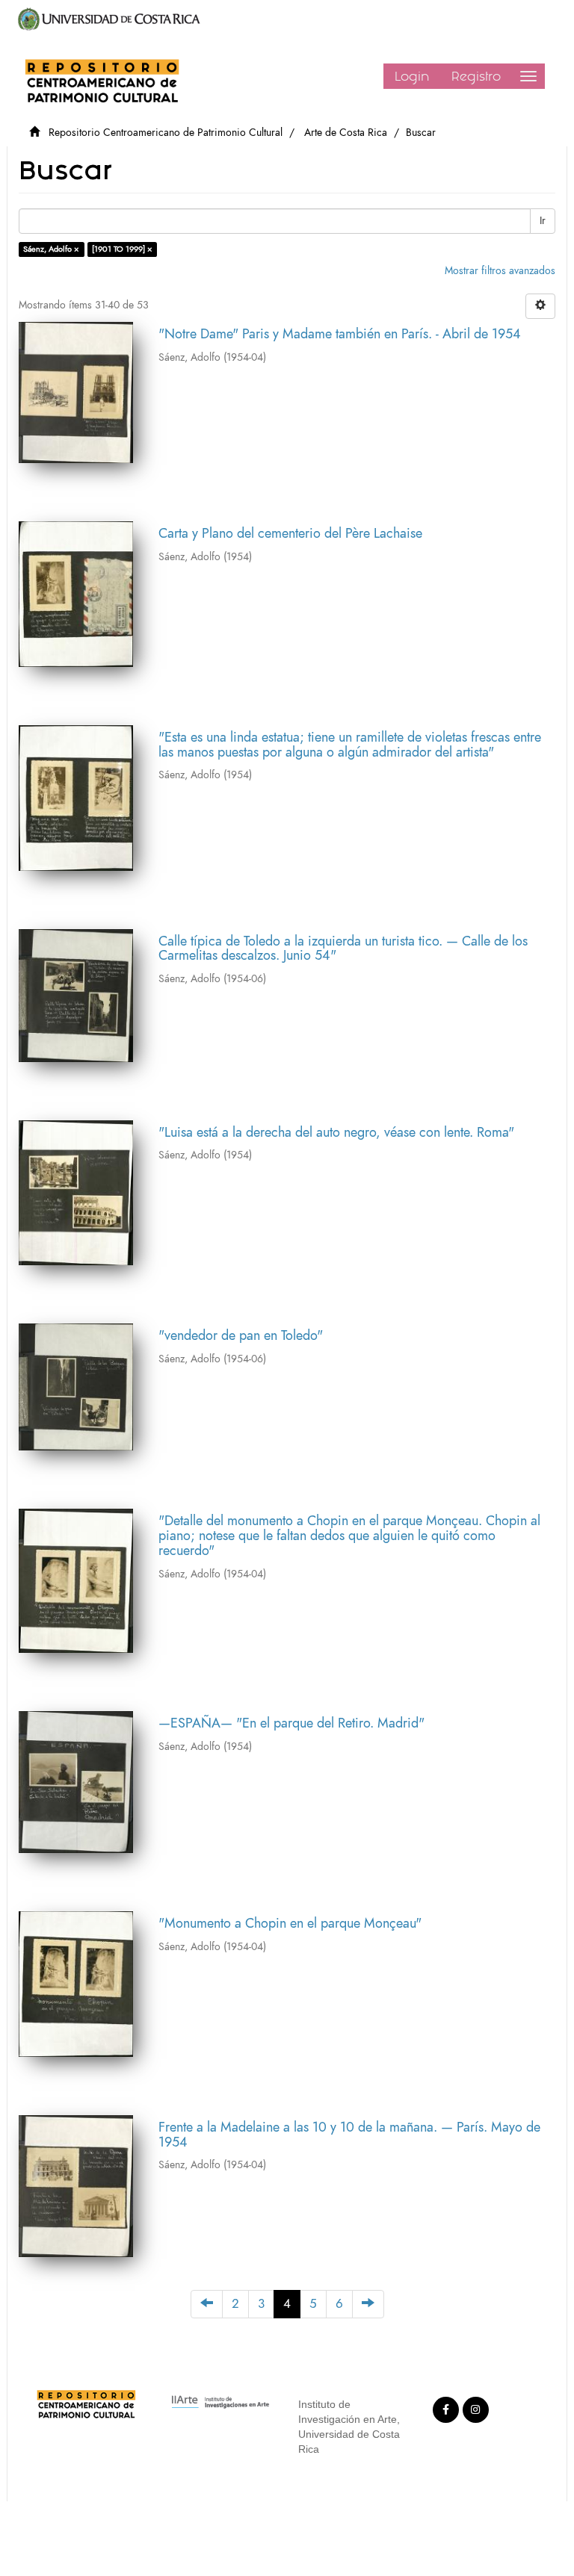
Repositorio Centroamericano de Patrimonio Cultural (166, 133)
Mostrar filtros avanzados (500, 271)
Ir (543, 221)
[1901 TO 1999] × (122, 249)
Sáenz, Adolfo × (51, 249)
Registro (476, 76)
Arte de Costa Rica (346, 133)
